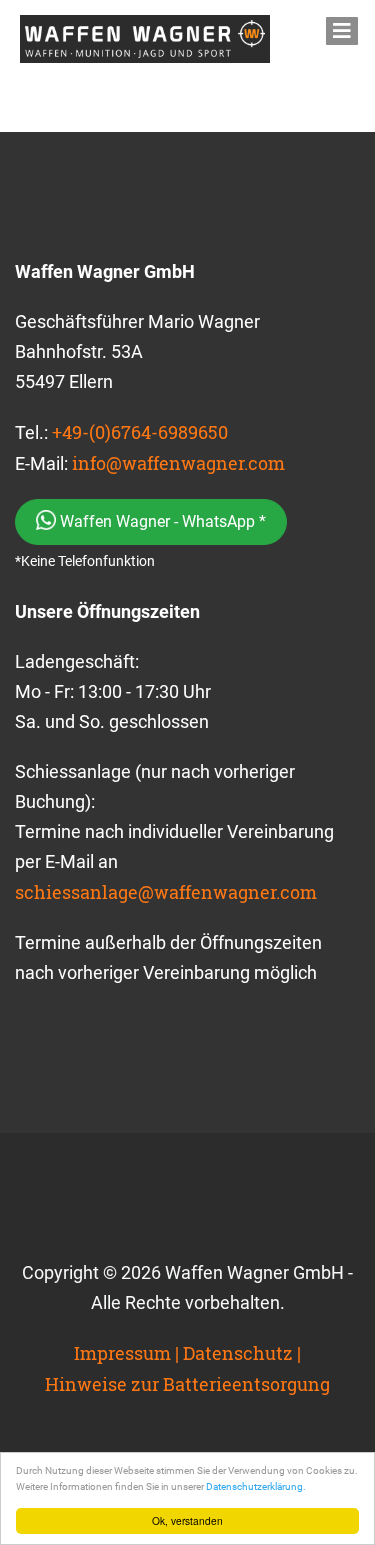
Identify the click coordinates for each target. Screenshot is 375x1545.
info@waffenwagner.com (178, 463)
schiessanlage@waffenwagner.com (166, 892)
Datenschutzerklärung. (256, 1486)
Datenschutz (238, 1353)
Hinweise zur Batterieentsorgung (187, 1384)
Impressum (122, 1353)
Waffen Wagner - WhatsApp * (161, 521)
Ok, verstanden (187, 1520)
